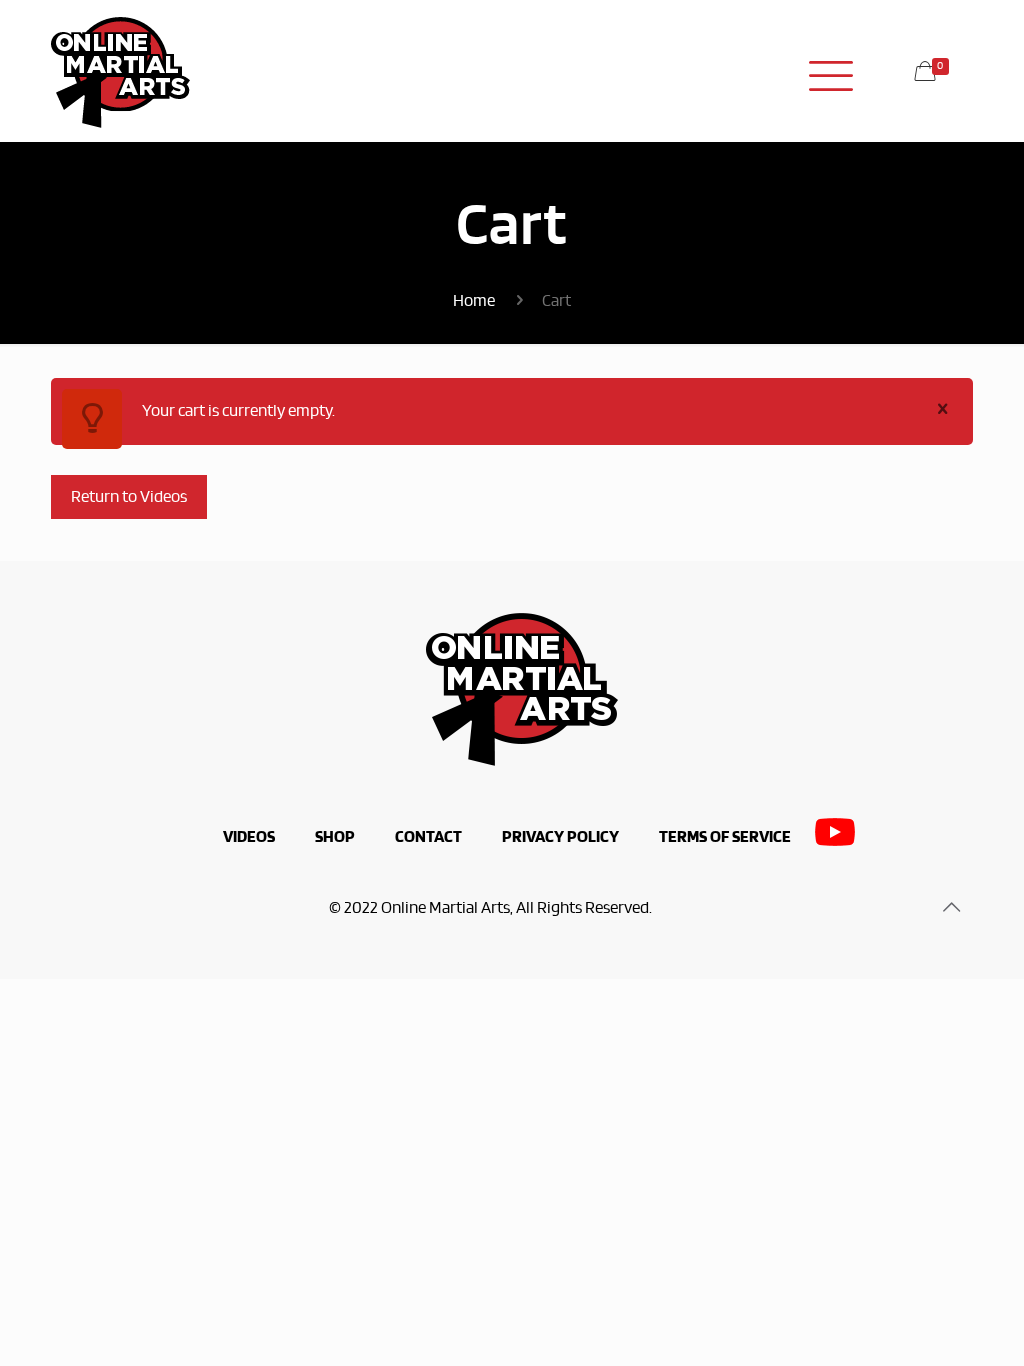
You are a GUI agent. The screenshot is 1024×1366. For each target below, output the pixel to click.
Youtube (835, 837)
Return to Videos (129, 497)
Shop (335, 837)
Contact (428, 837)
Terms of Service (725, 837)
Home (474, 301)
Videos (249, 837)
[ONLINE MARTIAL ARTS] (120, 70)
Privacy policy (560, 837)
